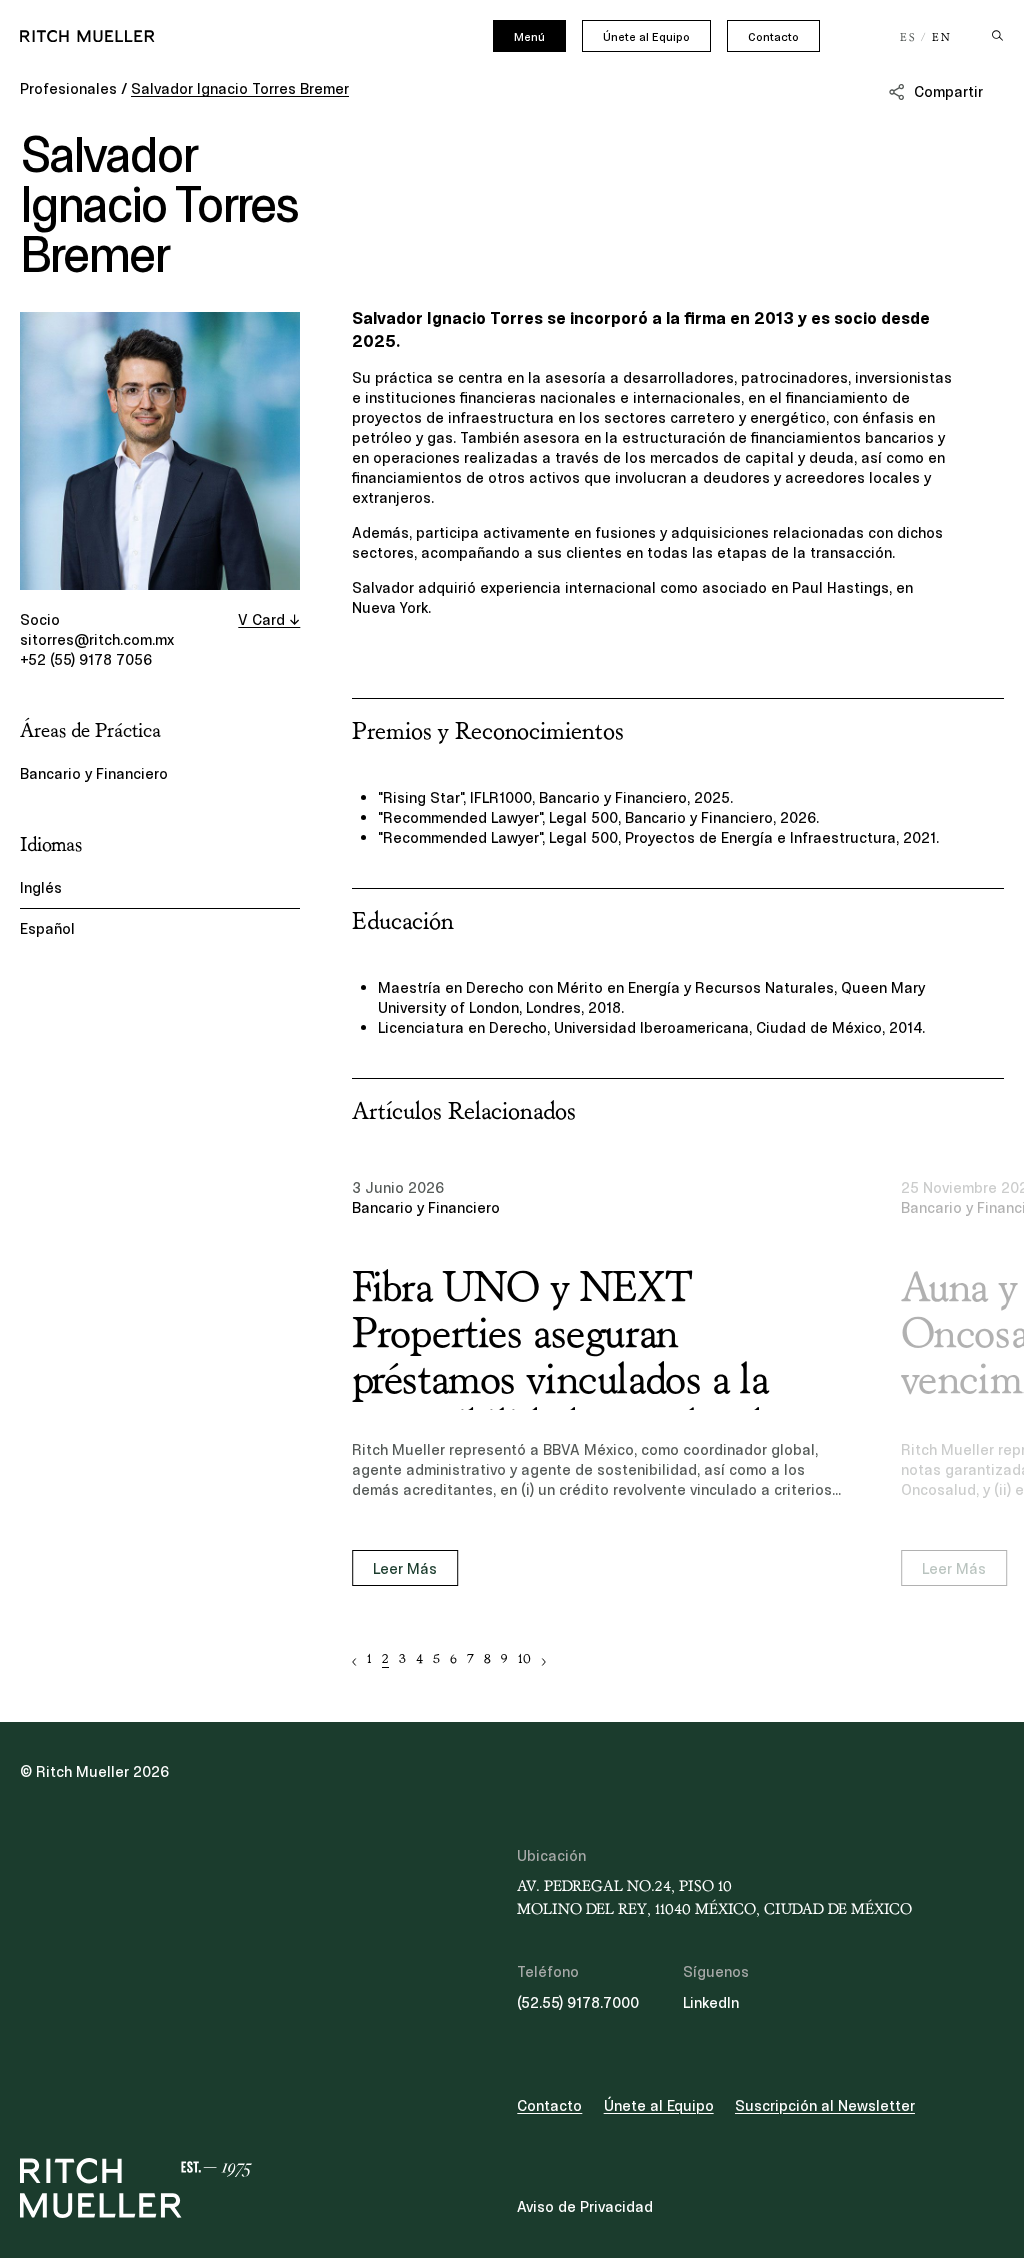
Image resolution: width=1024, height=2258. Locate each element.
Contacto (773, 37)
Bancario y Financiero (94, 774)
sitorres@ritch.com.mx (97, 640)
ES (908, 38)
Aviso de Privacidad (585, 2207)
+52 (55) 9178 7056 (86, 660)
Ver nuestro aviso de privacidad (190, 2102)
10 (524, 1660)
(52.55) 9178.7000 (578, 2003)
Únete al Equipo (646, 37)
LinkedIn (711, 2003)
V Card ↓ (269, 620)
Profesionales (68, 89)
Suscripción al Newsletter (825, 2106)
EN (942, 38)
